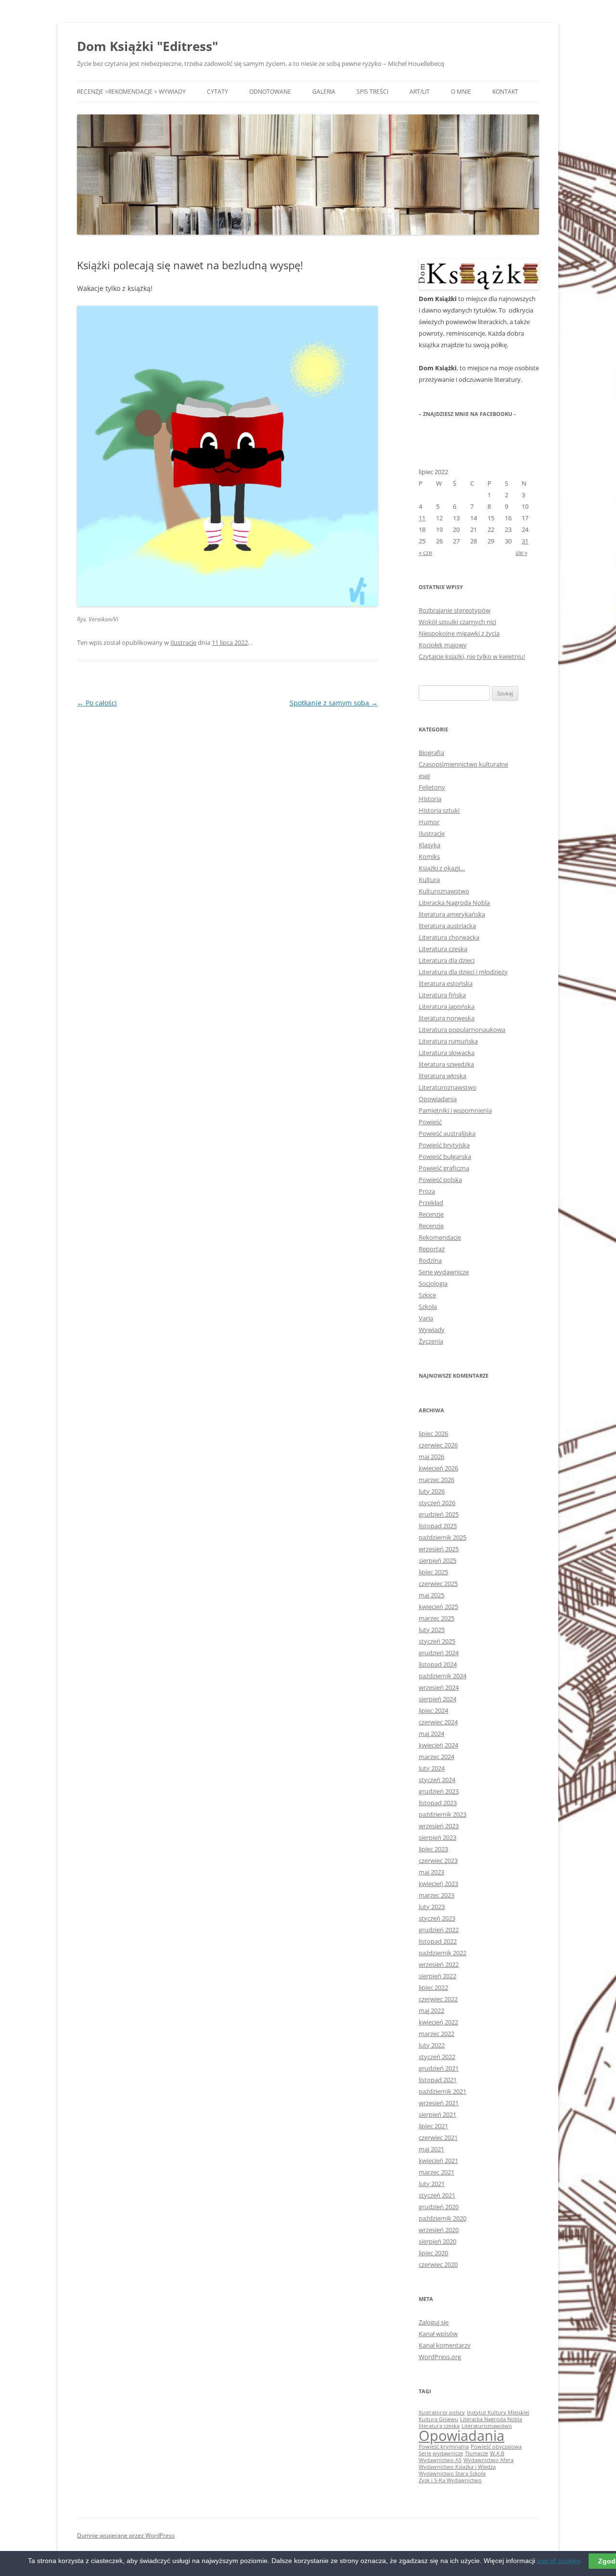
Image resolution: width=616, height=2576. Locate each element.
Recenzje (431, 1214)
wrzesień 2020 (439, 2230)
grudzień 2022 (439, 1930)
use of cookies (559, 2561)
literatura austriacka (447, 926)
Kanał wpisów (438, 2334)
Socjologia (433, 1283)
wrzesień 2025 (439, 1549)
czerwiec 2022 (438, 1999)
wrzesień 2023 (439, 1826)
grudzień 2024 (439, 1653)
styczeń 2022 (437, 2057)
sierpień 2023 (437, 1837)
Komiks (429, 856)
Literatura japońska (447, 1006)
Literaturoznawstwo (448, 1087)
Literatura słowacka (447, 1053)
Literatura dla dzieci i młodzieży (463, 972)
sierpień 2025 (437, 1560)
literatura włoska (443, 1076)
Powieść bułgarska (445, 1156)
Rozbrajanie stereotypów (455, 610)
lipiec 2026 (433, 1433)
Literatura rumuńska (448, 1041)
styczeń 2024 (437, 1780)
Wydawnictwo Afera (488, 2460)
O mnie (461, 92)
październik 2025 (443, 1537)
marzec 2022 (436, 2034)
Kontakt (505, 92)
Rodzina (430, 1260)
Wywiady (432, 1330)
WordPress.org (440, 2357)
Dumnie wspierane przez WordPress (126, 2535)
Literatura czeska (443, 949)
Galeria (324, 92)
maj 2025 (431, 1595)
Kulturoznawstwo (444, 891)
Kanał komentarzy (445, 2345)
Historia (430, 799)
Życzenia (431, 1341)
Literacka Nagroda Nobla (454, 903)
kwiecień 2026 (438, 1468)
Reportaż (432, 1249)
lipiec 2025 (433, 1572)
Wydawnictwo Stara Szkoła (452, 2474)
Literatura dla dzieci (447, 960)
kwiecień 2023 (438, 1884)
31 (525, 541)
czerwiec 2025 (438, 1583)
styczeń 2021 (437, 2195)
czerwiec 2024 (438, 1722)
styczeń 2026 (437, 1503)
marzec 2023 (436, 1895)
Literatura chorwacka (449, 937)
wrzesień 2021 (439, 2103)
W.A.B (497, 2453)
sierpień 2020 (437, 2241)
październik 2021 (443, 2091)
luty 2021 (432, 2184)
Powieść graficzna (444, 1168)
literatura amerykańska (452, 914)
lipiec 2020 (433, 2253)
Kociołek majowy (443, 645)
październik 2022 (443, 1953)
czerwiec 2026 (438, 1445)
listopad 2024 (438, 1664)
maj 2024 (431, 1734)
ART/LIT (420, 92)
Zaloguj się (434, 2322)
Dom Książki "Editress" (148, 46)
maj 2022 (431, 2011)
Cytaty (218, 92)
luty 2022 (432, 2045)
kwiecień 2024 (438, 1745)
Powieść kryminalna (444, 2447)
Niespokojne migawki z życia (459, 633)
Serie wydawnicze (444, 1272)
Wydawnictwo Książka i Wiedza (457, 2467)
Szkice (427, 1295)
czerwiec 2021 (438, 2137)
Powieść (430, 1122)
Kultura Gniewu (438, 2419)
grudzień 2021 (439, 2068)
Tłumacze (476, 2453)
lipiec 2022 (433, 1987)
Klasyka (430, 845)
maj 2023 (431, 1872)
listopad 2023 (438, 1803)
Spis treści (372, 92)
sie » (521, 553)
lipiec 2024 (433, 1710)
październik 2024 (443, 1676)
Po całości (97, 703)
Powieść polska (440, 1180)
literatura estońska (446, 983)
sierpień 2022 (437, 1976)
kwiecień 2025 (438, 1607)
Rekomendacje (440, 1237)
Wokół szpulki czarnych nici (457, 622)
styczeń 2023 (437, 1918)
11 (422, 518)
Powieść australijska (447, 1133)
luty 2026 (432, 1491)
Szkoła (428, 1307)
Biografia (431, 753)
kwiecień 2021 (438, 2161)
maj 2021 (431, 2149)
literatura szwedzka (446, 1064)
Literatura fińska (442, 995)
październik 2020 (443, 2218)
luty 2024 (432, 1768)
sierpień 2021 (437, 2114)
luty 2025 (432, 1630)
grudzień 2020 (439, 2207)
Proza (427, 1191)
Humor (429, 822)
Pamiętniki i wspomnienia (455, 1110)
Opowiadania (438, 1099)
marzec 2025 (436, 1618)
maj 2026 (431, 1457)
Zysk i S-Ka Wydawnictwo (450, 2480)
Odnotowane (270, 92)
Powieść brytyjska (444, 1145)
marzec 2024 (436, 1757)
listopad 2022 (438, 1941)
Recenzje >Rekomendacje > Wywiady (131, 92)
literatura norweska (447, 1018)
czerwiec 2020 (438, 2264)
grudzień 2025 (439, 1514)
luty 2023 (432, 1907)
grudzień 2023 (439, 1791)
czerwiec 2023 (438, 1860)
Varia (426, 1318)
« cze (425, 553)
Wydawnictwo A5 (440, 2460)
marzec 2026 (436, 1480)
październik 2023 (443, 1814)
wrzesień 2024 (439, 1687)
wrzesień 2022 (439, 1964)
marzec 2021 (436, 2172)
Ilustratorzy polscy (442, 2413)
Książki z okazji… (442, 868)
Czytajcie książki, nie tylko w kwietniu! (472, 656)
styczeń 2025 (437, 1641)
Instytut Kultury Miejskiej (498, 2413)
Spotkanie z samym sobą (334, 703)
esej (424, 776)
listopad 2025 (438, 1526)
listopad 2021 (438, 2080)
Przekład (431, 1203)
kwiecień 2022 (438, 2022)
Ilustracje (183, 642)
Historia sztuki (439, 810)
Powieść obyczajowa (496, 2447)
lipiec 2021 (433, 2126)
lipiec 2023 (433, 1849)
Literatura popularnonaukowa (462, 1030)
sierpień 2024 (437, 1699)
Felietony (432, 787)
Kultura (429, 880)
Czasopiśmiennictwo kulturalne (463, 764)
